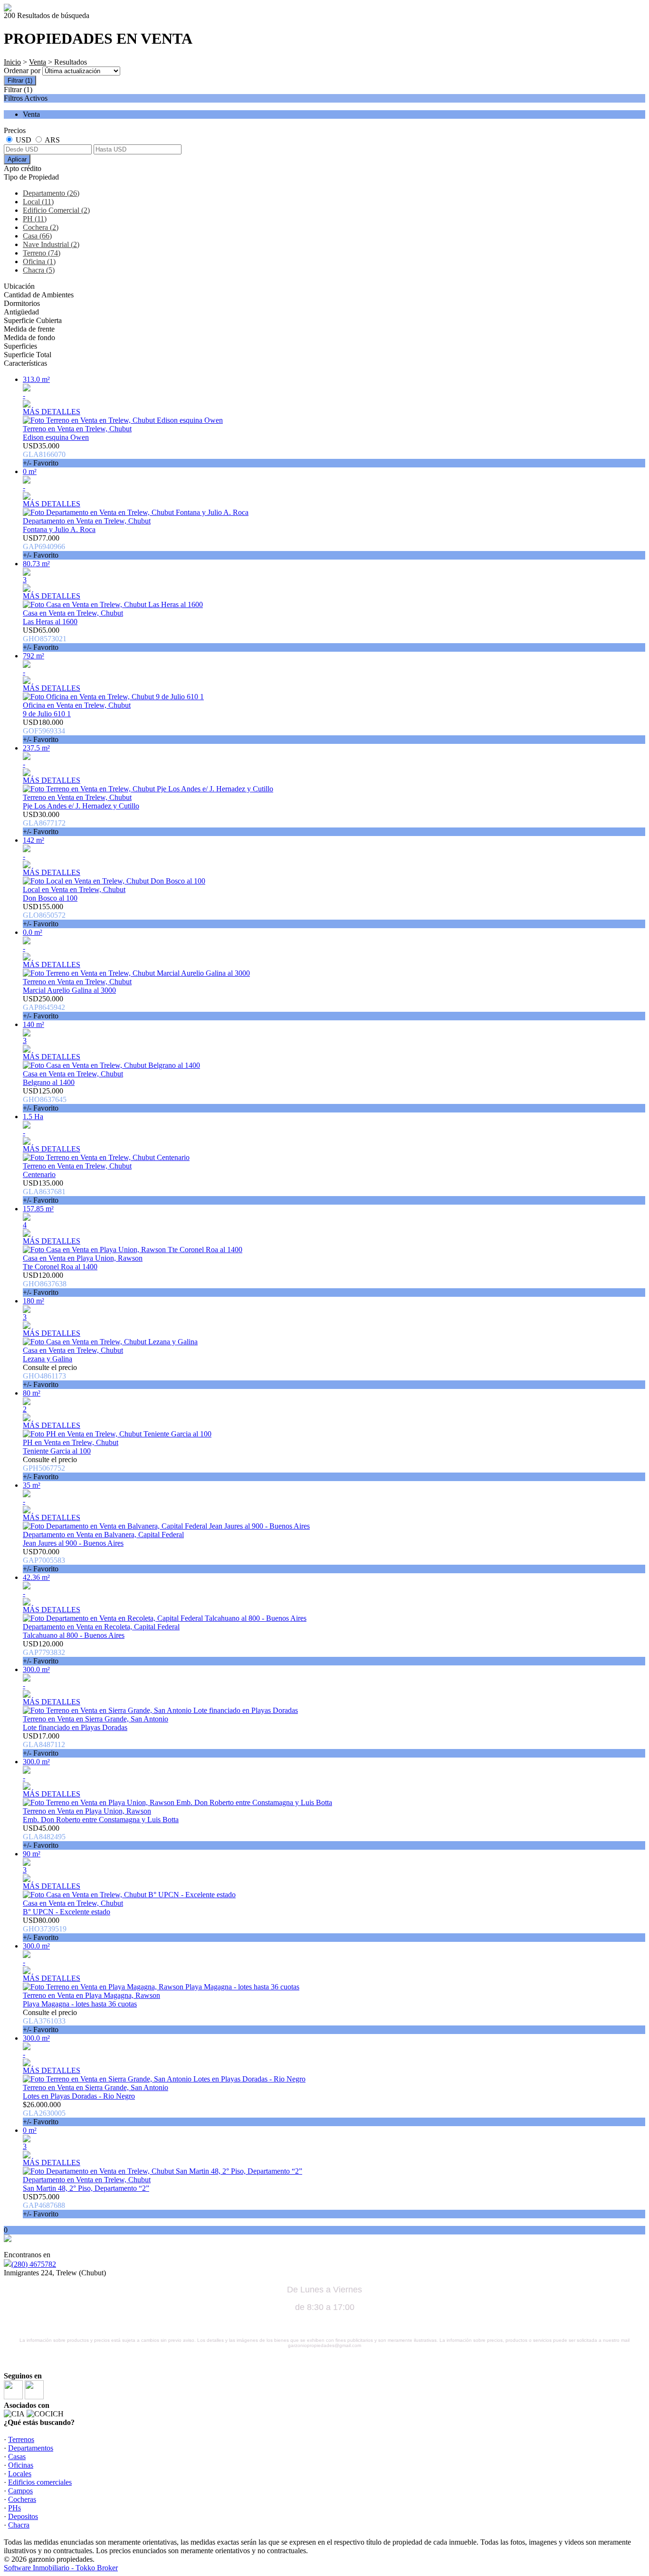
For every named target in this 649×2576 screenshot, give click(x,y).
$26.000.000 (44, 2113)
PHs (14, 2508)
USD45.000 (44, 1837)
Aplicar (17, 159)
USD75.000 (44, 2205)
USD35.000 (44, 454)
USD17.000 (44, 1744)
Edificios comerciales (40, 2482)
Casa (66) (37, 236)
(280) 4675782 (34, 2264)
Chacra (19, 2525)
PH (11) (35, 219)
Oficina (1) (39, 261)
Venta (38, 62)
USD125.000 (45, 1099)
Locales (20, 2474)
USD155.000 (44, 915)
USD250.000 (44, 1007)
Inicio (12, 62)
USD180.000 (44, 731)
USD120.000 (45, 1284)
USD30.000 (44, 823)
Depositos (23, 2516)
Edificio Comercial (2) (56, 210)
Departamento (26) (51, 193)
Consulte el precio (50, 1376)
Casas (17, 2457)
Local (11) (38, 202)
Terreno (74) (42, 253)
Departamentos (31, 2448)
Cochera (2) (41, 227)
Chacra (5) (39, 270)
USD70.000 (44, 1560)
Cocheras (22, 2499)
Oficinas (21, 2465)
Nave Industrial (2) (51, 244)
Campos (20, 2491)
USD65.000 (45, 639)
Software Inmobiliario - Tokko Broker (61, 2568)
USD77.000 (44, 547)
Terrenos (21, 2439)
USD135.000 (44, 1192)
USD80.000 (45, 1929)
